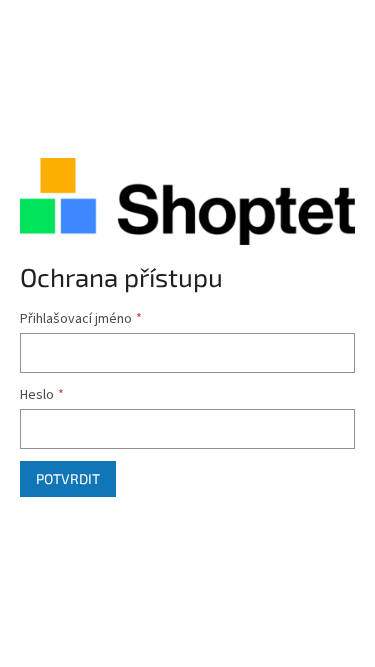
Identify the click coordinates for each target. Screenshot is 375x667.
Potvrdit (68, 478)
